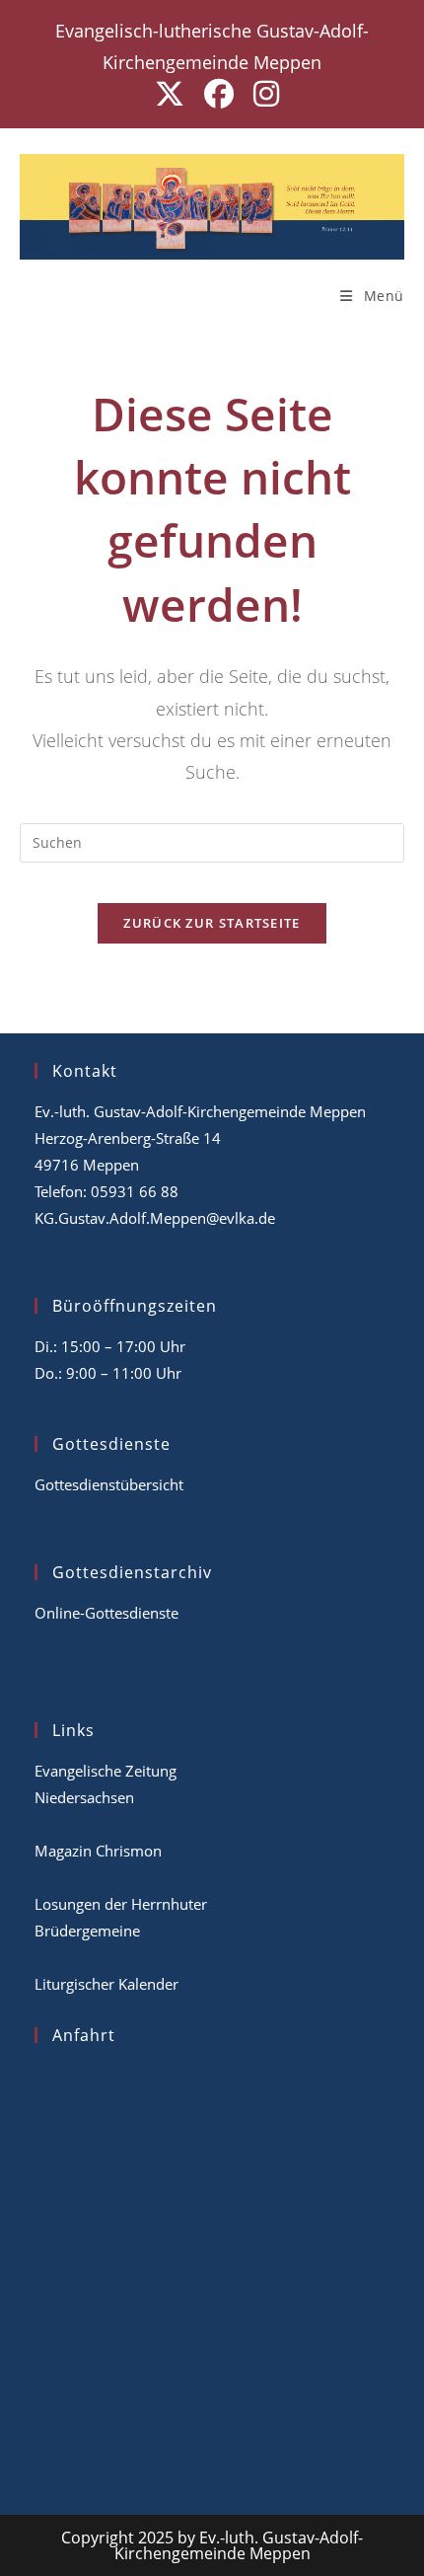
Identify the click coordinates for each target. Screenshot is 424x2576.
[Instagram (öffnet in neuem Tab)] (261, 94)
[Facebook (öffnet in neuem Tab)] (219, 94)
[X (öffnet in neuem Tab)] (170, 94)
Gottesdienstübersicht (109, 1484)
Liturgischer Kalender (106, 1984)
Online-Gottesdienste (106, 1613)
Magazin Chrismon (98, 1851)
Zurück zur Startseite (212, 923)
